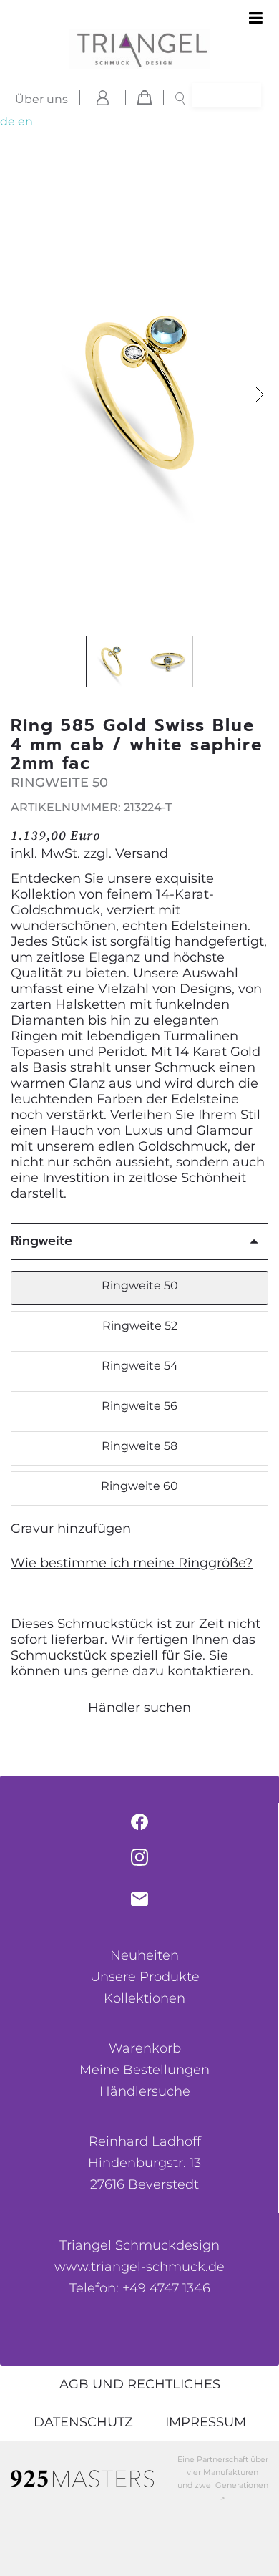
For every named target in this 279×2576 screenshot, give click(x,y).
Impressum (206, 2422)
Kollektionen (145, 1998)
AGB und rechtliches (140, 2384)
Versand (142, 853)
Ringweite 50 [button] (140, 1285)
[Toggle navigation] (256, 19)
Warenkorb (145, 2048)
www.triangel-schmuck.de (139, 2267)
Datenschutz (83, 2422)
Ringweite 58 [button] (139, 1446)
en (25, 121)
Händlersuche (145, 2091)
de (8, 121)
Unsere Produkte (145, 1977)
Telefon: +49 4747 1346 (140, 2288)
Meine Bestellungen (145, 2070)
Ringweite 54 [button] (140, 1366)
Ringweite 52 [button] (140, 1326)
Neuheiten (145, 1955)
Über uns (41, 99)
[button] (259, 395)
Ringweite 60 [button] (139, 1486)
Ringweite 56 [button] (139, 1406)
